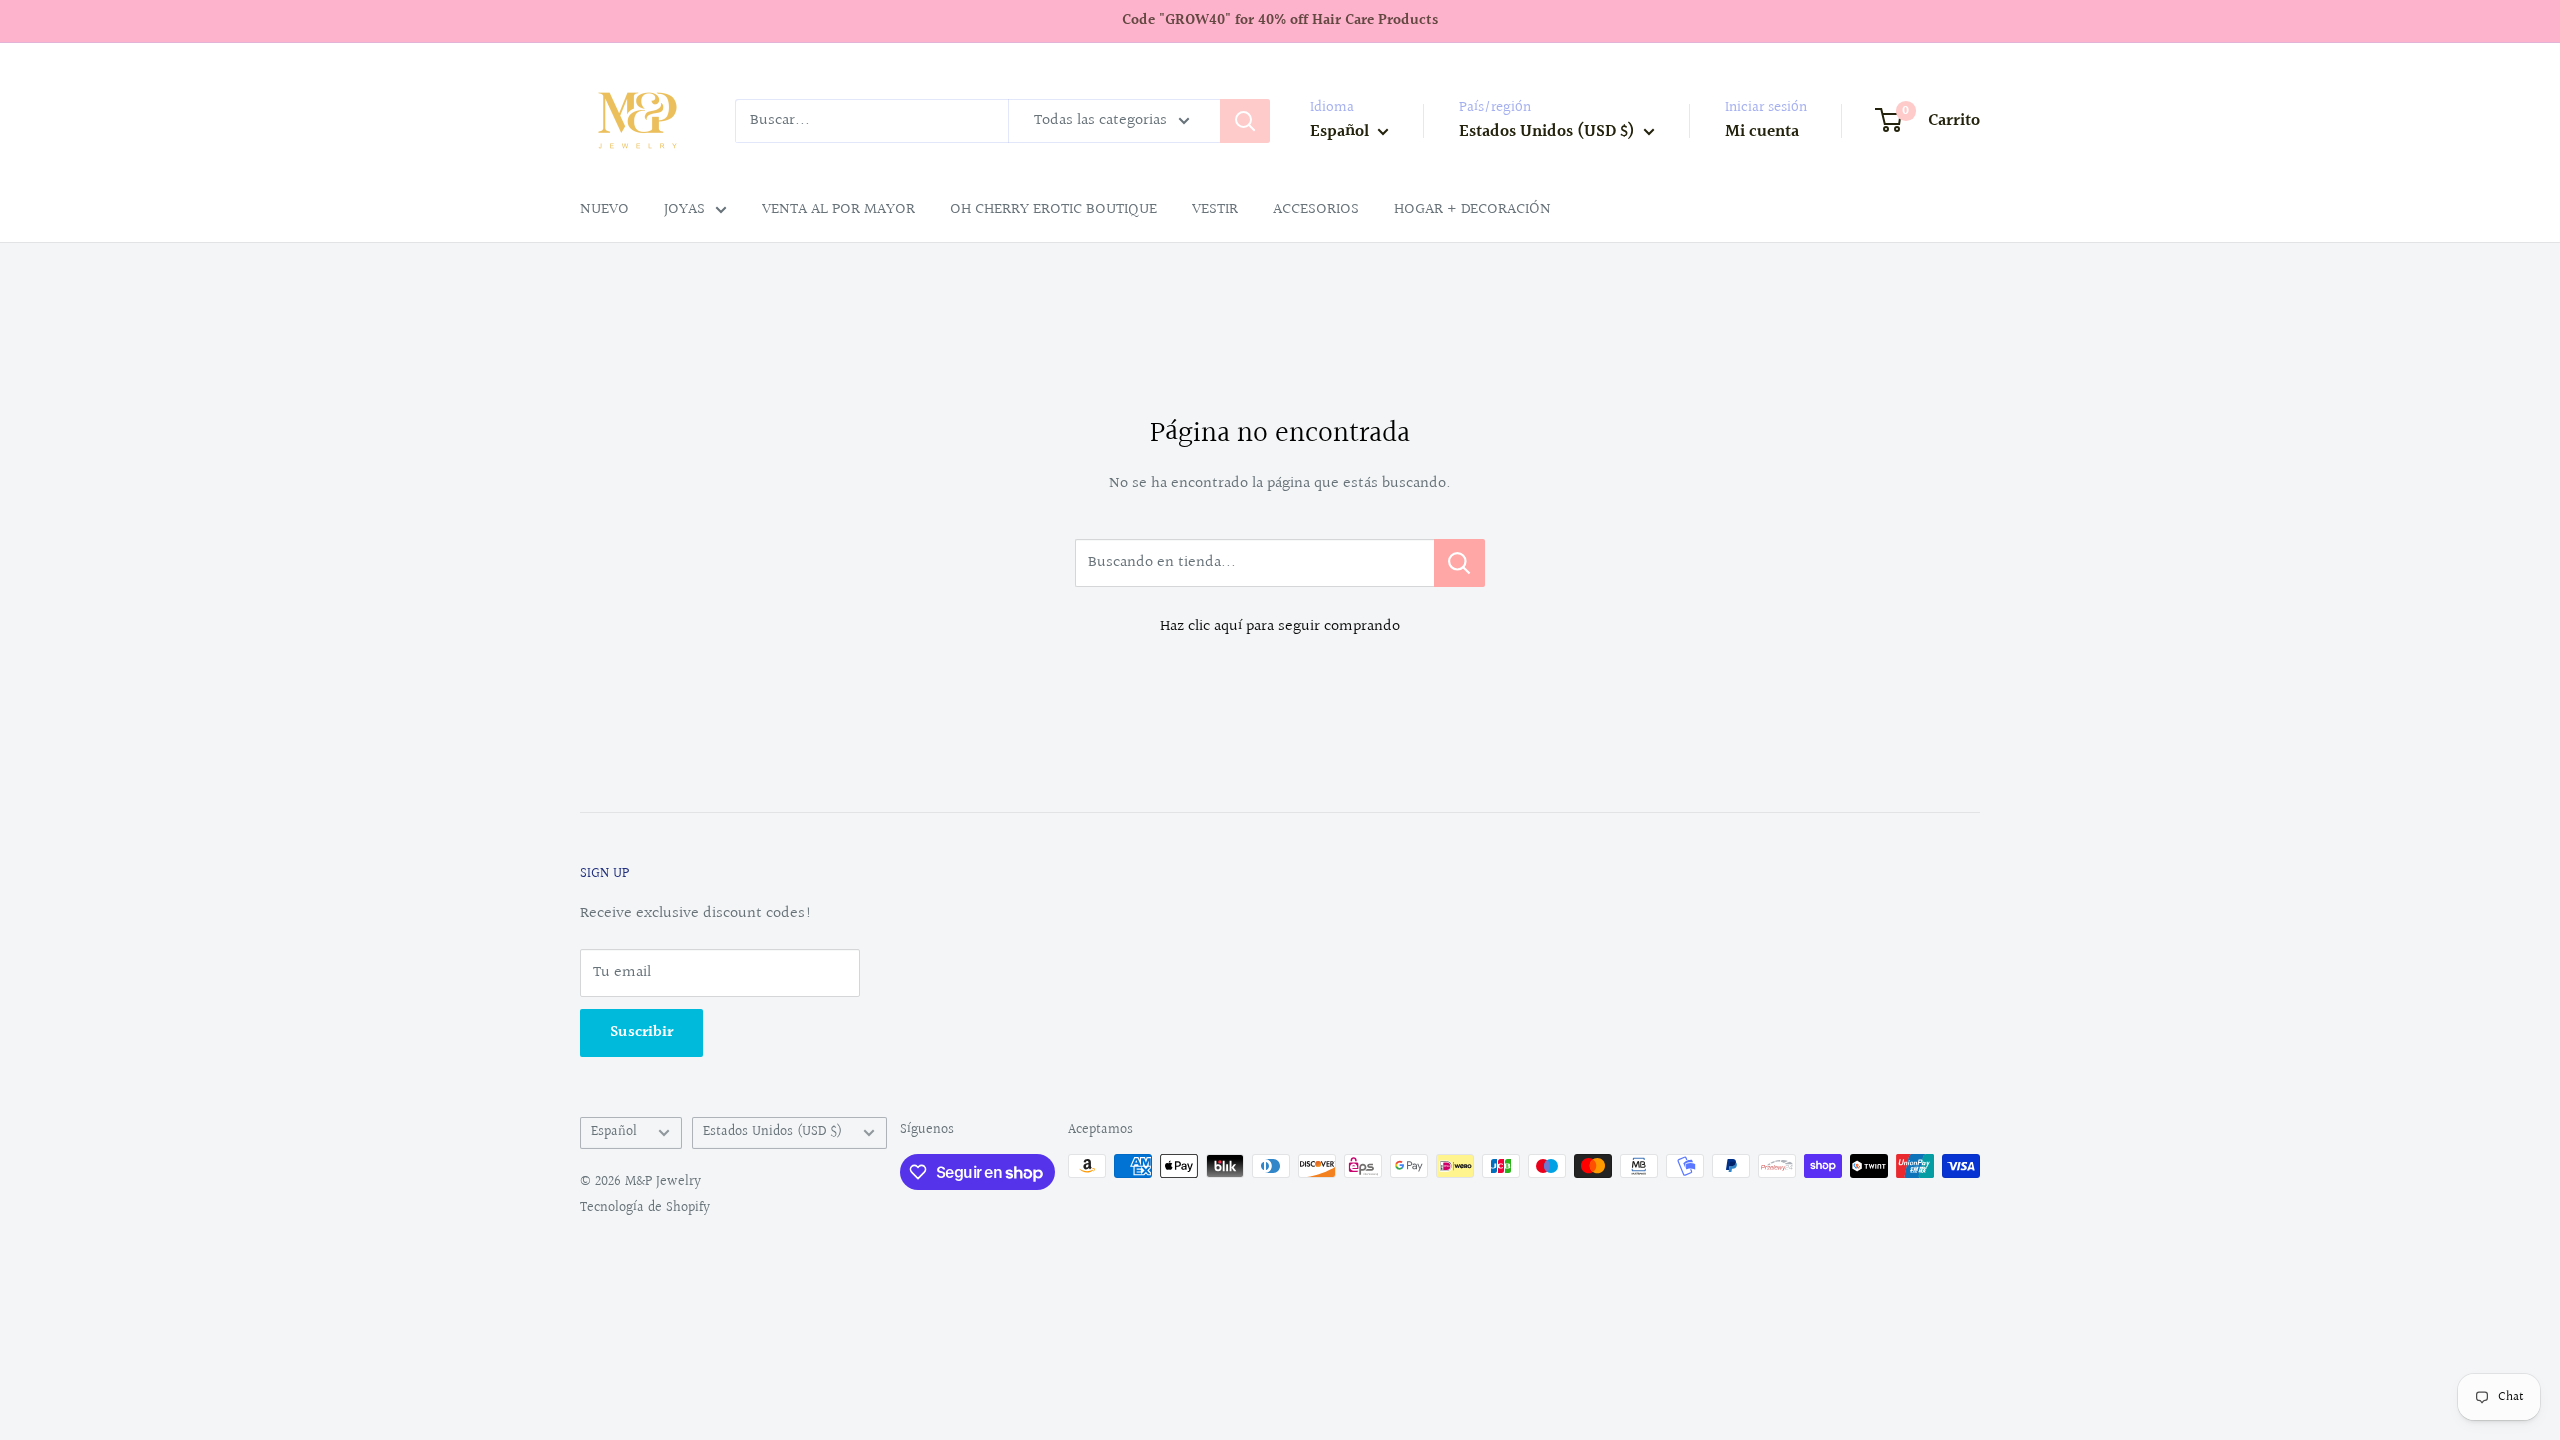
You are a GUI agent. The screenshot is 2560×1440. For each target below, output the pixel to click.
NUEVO (604, 209)
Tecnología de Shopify (645, 1208)
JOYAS (684, 209)
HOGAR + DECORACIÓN (1472, 209)
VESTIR (1215, 209)
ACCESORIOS (1316, 209)
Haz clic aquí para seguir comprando (1280, 626)
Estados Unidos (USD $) (772, 1132)
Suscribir (641, 1032)
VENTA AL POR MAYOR (838, 209)
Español (614, 1132)
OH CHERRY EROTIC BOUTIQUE (1053, 209)
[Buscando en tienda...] (1459, 563)
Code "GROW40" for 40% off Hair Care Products (1280, 20)
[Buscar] (1245, 121)
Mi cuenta (1762, 131)
